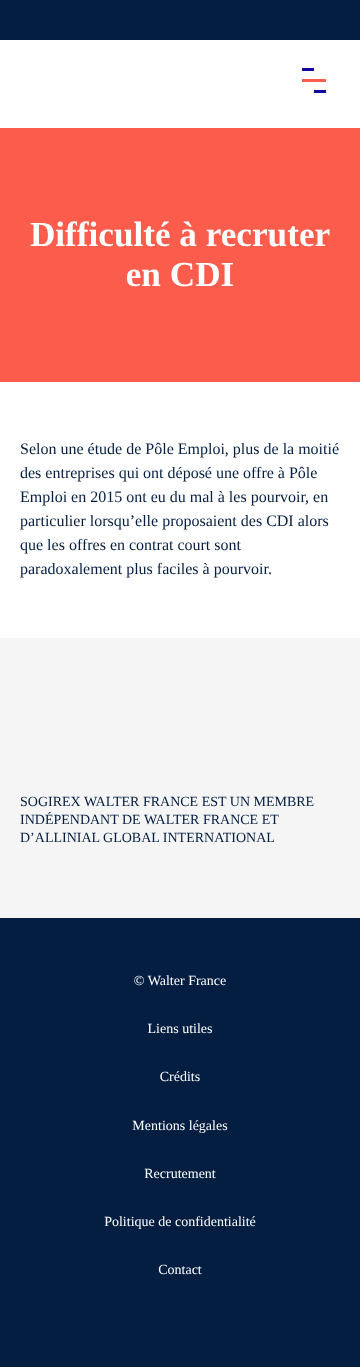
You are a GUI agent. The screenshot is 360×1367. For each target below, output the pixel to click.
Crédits (180, 1077)
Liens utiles (180, 1029)
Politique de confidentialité (180, 1222)
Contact (180, 1270)
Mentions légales (179, 1126)
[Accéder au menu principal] (314, 80)
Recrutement (180, 1174)
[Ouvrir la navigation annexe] (32, 20)
